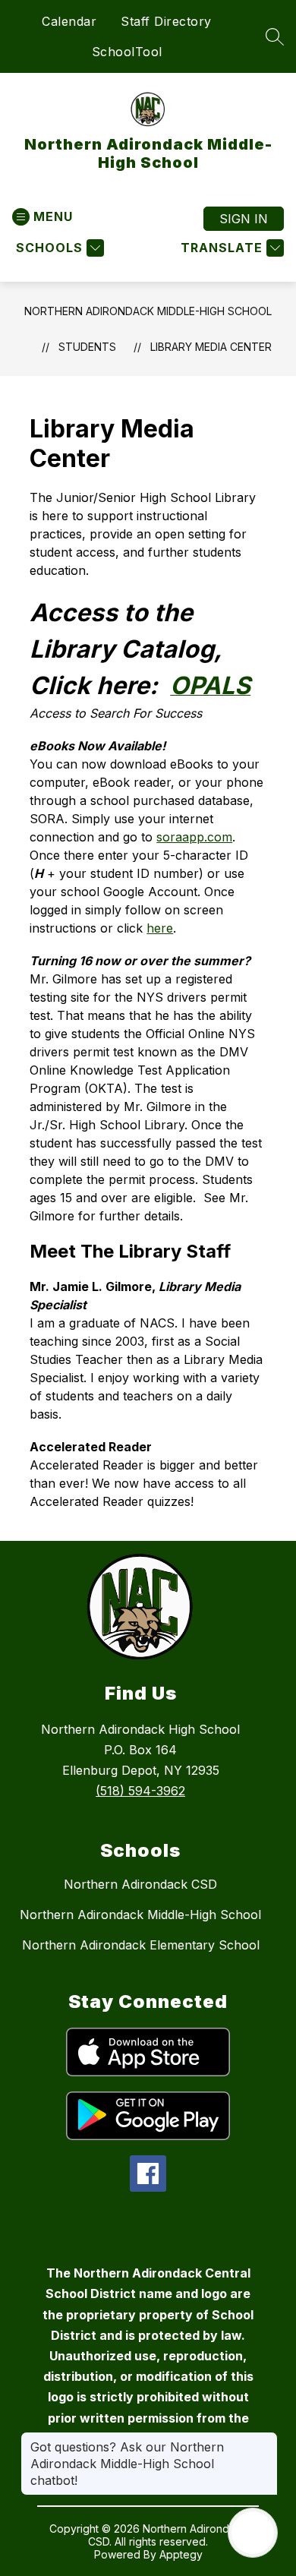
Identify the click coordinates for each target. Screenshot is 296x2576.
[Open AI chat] (253, 2533)
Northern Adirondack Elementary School (141, 1945)
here (160, 928)
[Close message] (266, 2439)
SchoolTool (127, 52)
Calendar (69, 21)
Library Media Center (211, 347)
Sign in (244, 219)
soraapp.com (194, 837)
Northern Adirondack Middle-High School (148, 311)
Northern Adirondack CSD (140, 1884)
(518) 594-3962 (140, 1791)
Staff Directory (166, 21)
